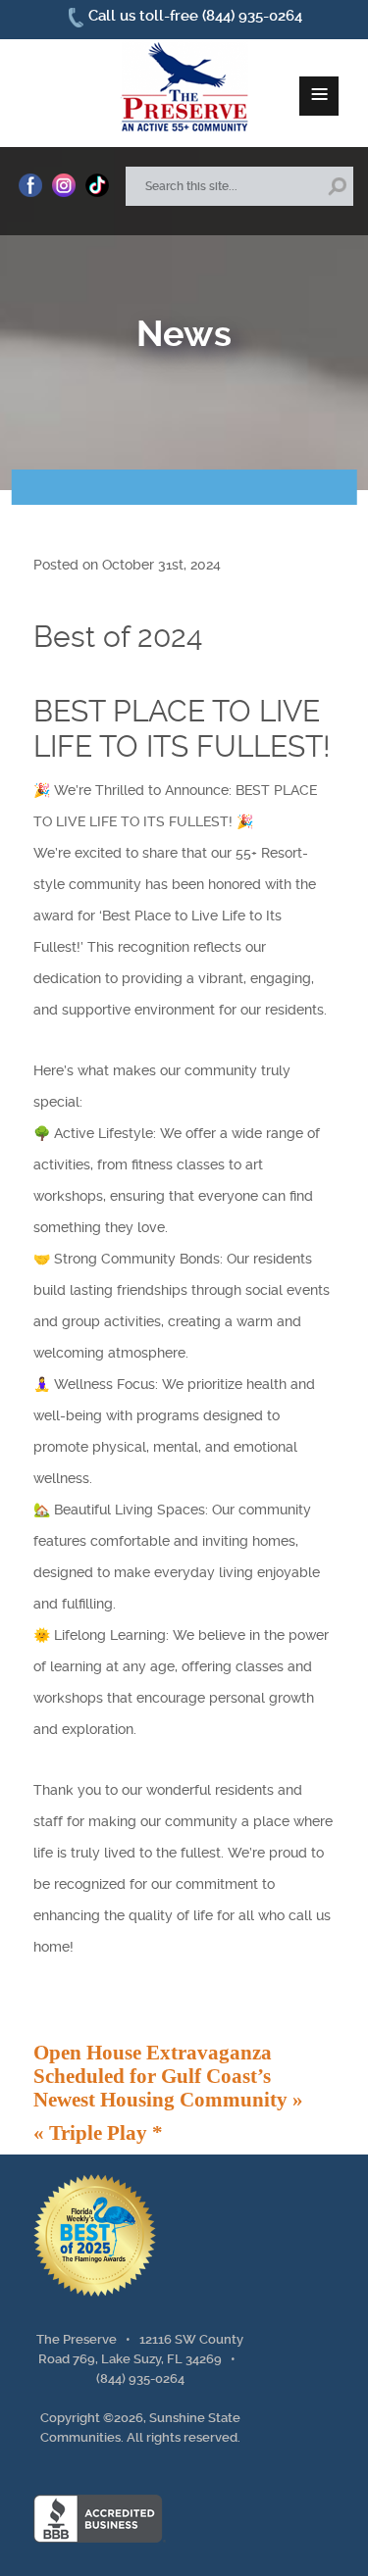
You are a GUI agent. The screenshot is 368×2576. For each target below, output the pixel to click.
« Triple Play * (98, 2132)
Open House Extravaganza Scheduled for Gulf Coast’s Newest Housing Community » (168, 2076)
